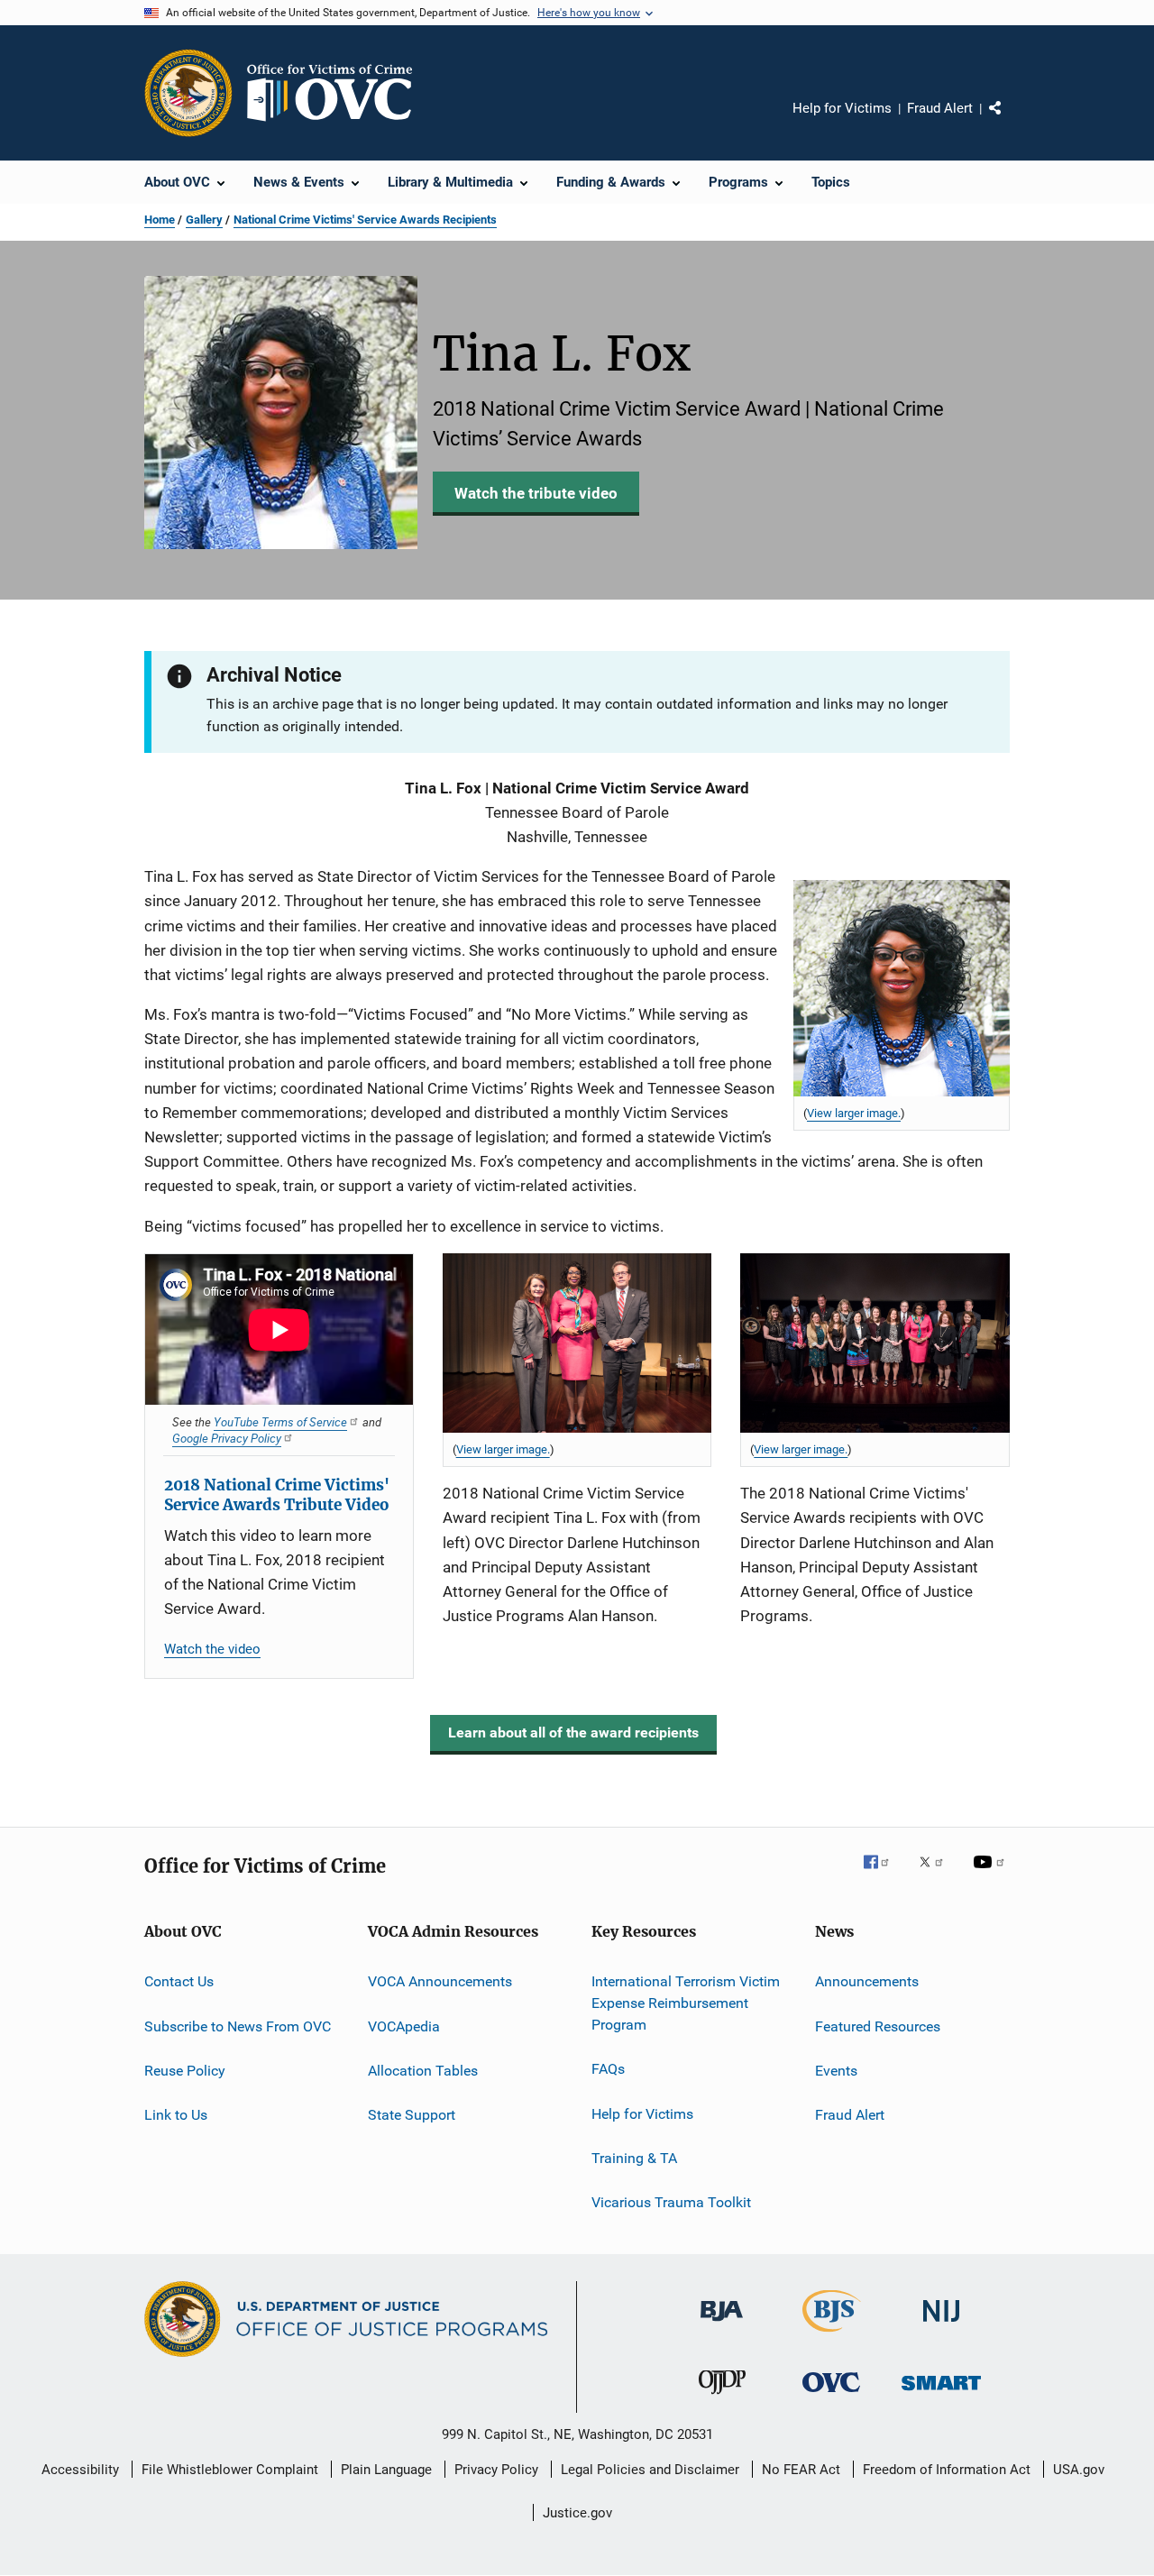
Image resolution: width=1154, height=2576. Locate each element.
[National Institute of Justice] (941, 2325)
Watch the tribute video (536, 493)
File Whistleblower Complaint (230, 2470)
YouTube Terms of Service (280, 1422)
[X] (938, 1875)
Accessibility (80, 2470)
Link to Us (176, 2115)
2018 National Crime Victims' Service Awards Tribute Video (277, 1495)
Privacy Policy (496, 2470)
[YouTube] (992, 1875)
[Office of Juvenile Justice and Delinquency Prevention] (722, 2397)
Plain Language (386, 2470)
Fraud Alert (940, 108)
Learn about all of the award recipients (573, 1733)
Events (836, 2071)
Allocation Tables (423, 2071)
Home (160, 220)
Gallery (204, 220)
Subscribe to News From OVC (238, 2026)
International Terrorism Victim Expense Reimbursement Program (686, 2003)
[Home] (337, 93)
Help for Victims (842, 108)
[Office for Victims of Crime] (831, 2395)
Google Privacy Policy (227, 1438)
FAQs (608, 2069)
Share (1010, 121)
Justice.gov (577, 2513)
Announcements (867, 1981)
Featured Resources (878, 2026)
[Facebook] (884, 1875)
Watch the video (212, 1649)
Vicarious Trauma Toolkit (671, 2202)
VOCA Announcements (440, 1981)
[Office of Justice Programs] (188, 93)
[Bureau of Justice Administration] (722, 2324)
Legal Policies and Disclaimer (650, 2470)
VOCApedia (404, 2026)
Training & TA (634, 2158)
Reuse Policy (185, 2071)
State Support (412, 2115)
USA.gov (1079, 2470)
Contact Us (179, 1981)
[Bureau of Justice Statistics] (832, 2335)
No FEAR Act (801, 2470)
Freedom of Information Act (947, 2470)
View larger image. (854, 1113)
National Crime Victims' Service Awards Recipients (365, 220)
